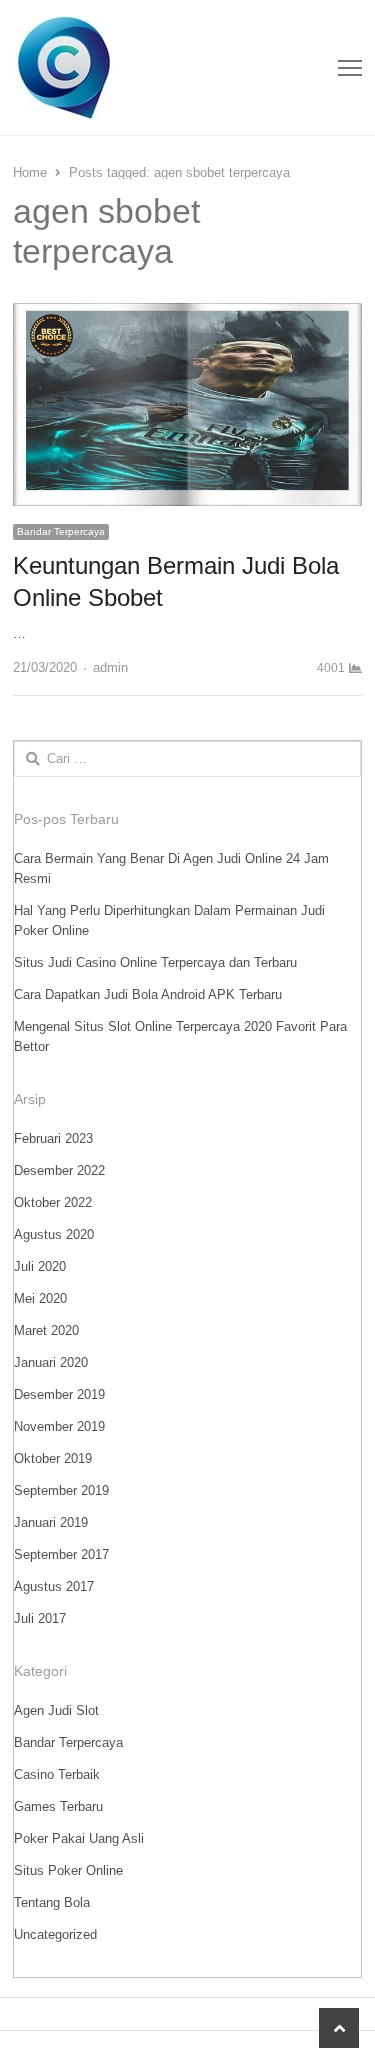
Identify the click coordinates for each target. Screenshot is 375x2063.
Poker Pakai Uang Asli (79, 1838)
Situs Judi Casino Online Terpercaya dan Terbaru (155, 962)
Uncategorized (55, 1934)
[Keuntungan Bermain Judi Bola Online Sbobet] (187, 314)
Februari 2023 (53, 1138)
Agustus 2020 (54, 1234)
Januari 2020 (51, 1362)
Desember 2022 (59, 1170)
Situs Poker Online (68, 1870)
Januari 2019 (51, 1522)
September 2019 (61, 1490)
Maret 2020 (46, 1330)
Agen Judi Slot (56, 1710)
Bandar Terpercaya (61, 531)
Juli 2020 (40, 1266)
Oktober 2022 (53, 1202)
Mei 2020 (40, 1298)
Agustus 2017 (54, 1586)
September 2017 (61, 1554)
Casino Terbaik (57, 1774)
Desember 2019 (59, 1394)
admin (110, 667)
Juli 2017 (40, 1618)
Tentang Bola (52, 1902)
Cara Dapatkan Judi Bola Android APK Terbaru (148, 994)
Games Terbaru (58, 1806)
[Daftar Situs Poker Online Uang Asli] (117, 67)
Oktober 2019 (53, 1458)
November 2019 (59, 1426)
